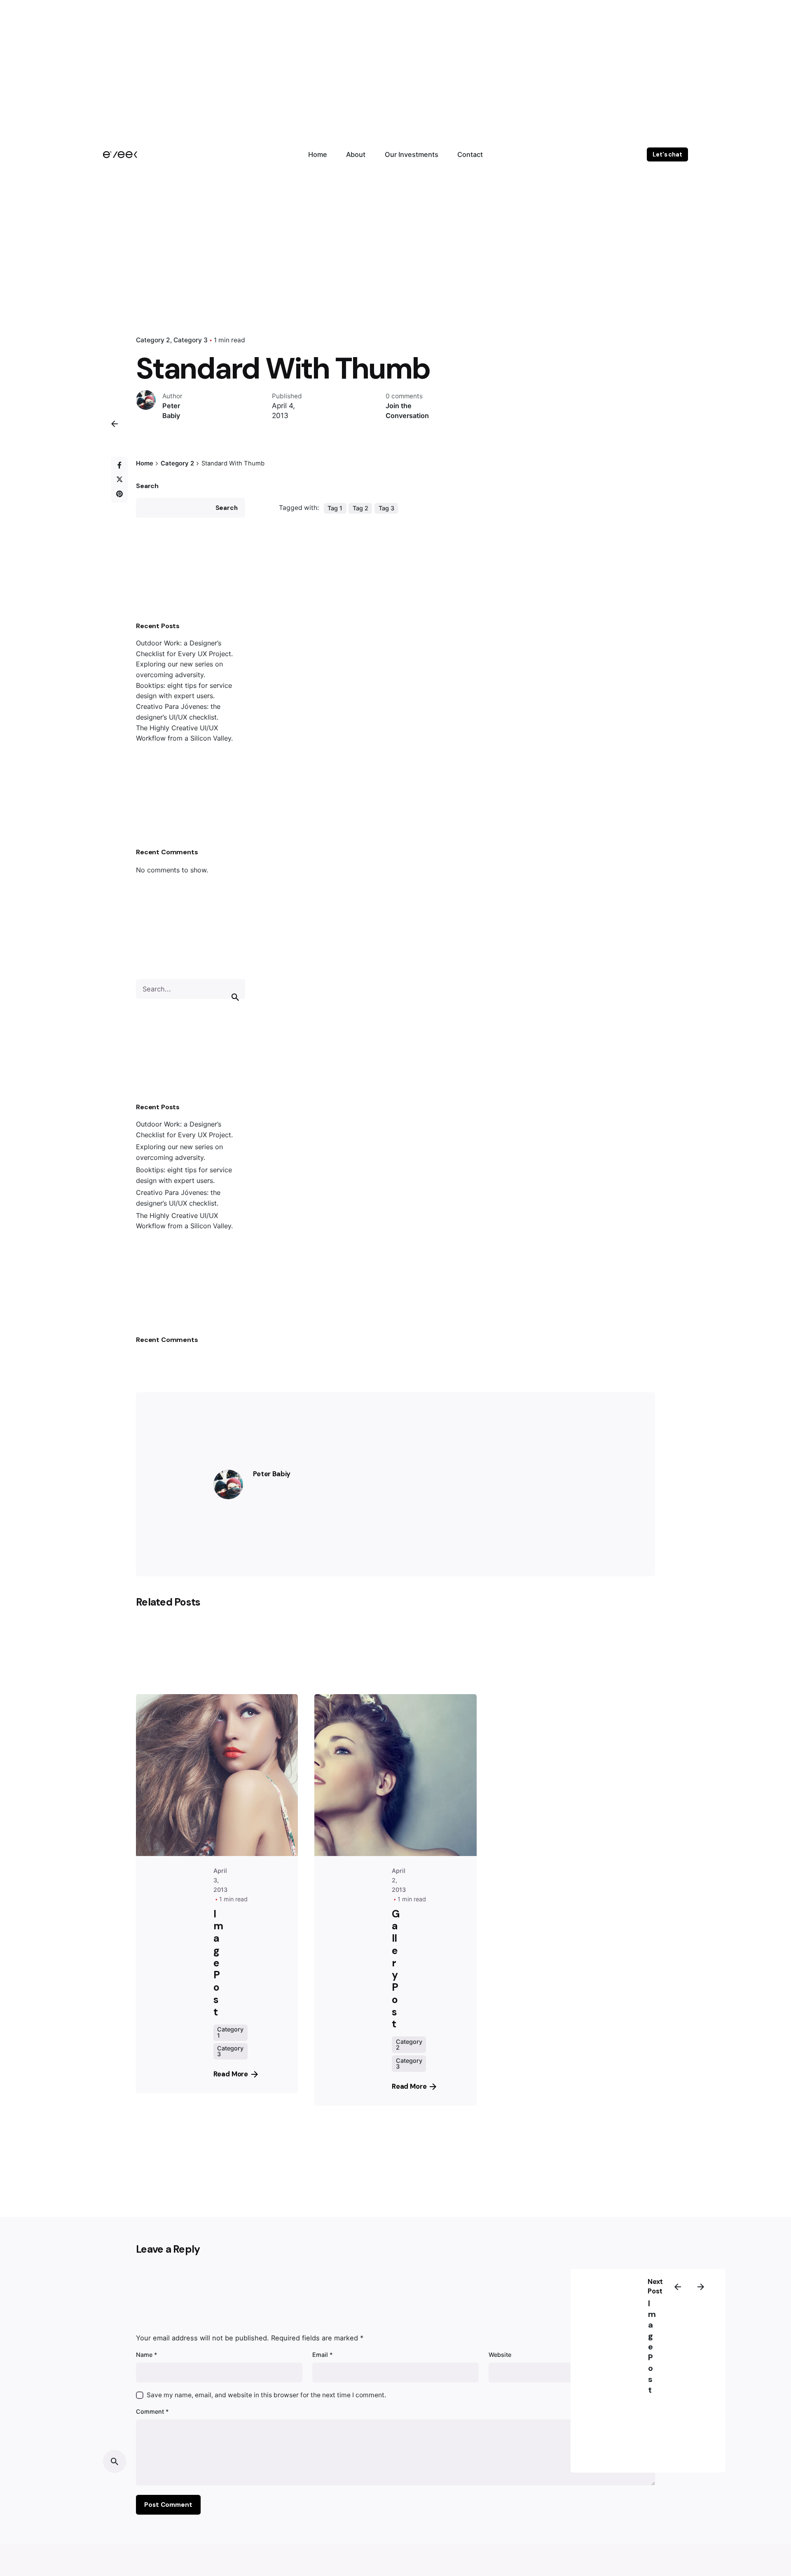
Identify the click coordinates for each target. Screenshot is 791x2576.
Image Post (652, 2347)
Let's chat (667, 154)
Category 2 (153, 340)
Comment (152, 2411)
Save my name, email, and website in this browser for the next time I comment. (266, 2395)
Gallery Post (395, 1969)
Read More (231, 2074)
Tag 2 (360, 508)
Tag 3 (386, 508)
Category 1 (230, 2032)
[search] (235, 997)
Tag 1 (335, 508)
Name (147, 2355)
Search (147, 486)
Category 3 (191, 340)
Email (323, 2355)
